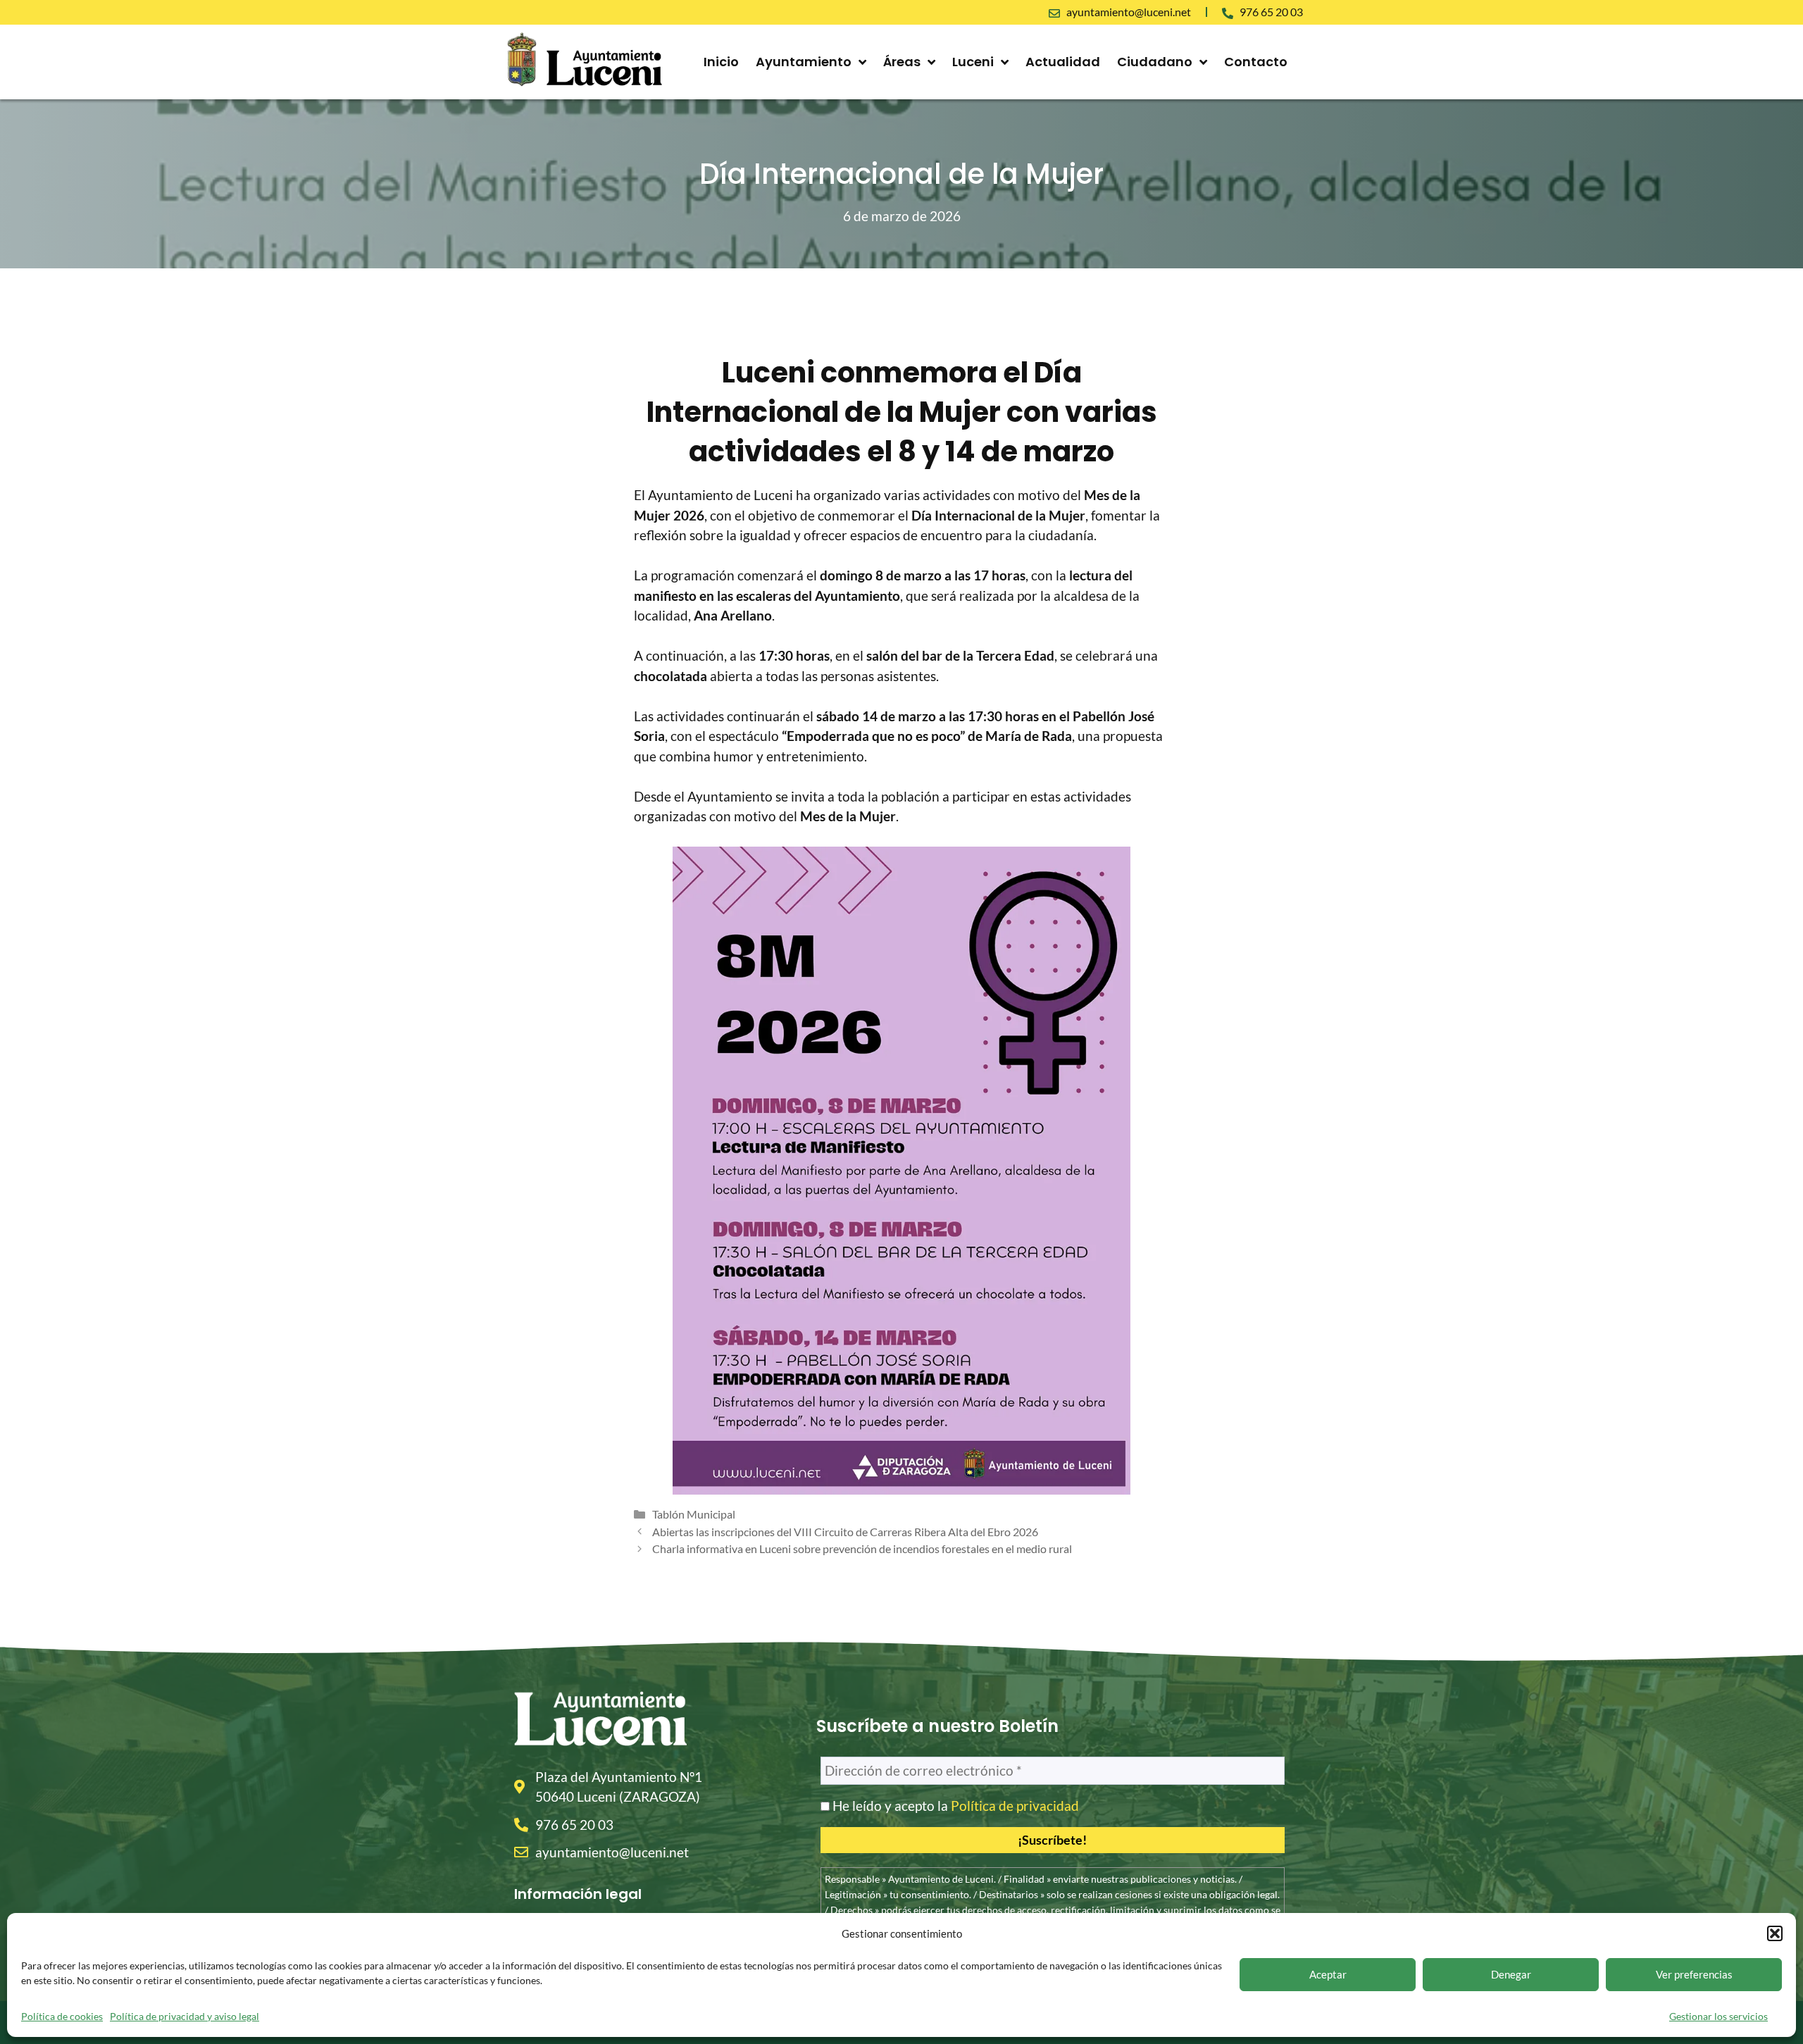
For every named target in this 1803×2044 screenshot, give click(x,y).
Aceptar (1328, 1974)
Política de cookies (62, 2016)
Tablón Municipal (694, 1514)
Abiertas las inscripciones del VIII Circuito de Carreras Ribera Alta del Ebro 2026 (845, 1532)
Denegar (1511, 1974)
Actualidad (1063, 62)
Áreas (902, 62)
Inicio (721, 62)
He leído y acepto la (954, 1806)
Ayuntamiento (804, 62)
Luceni (973, 62)
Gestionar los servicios (1718, 2016)
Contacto (1256, 62)
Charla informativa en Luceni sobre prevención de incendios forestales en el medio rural (862, 1548)
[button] (1775, 1933)
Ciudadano (1155, 62)
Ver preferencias (1694, 1974)
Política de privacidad (1015, 1806)
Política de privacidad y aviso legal (185, 2016)
